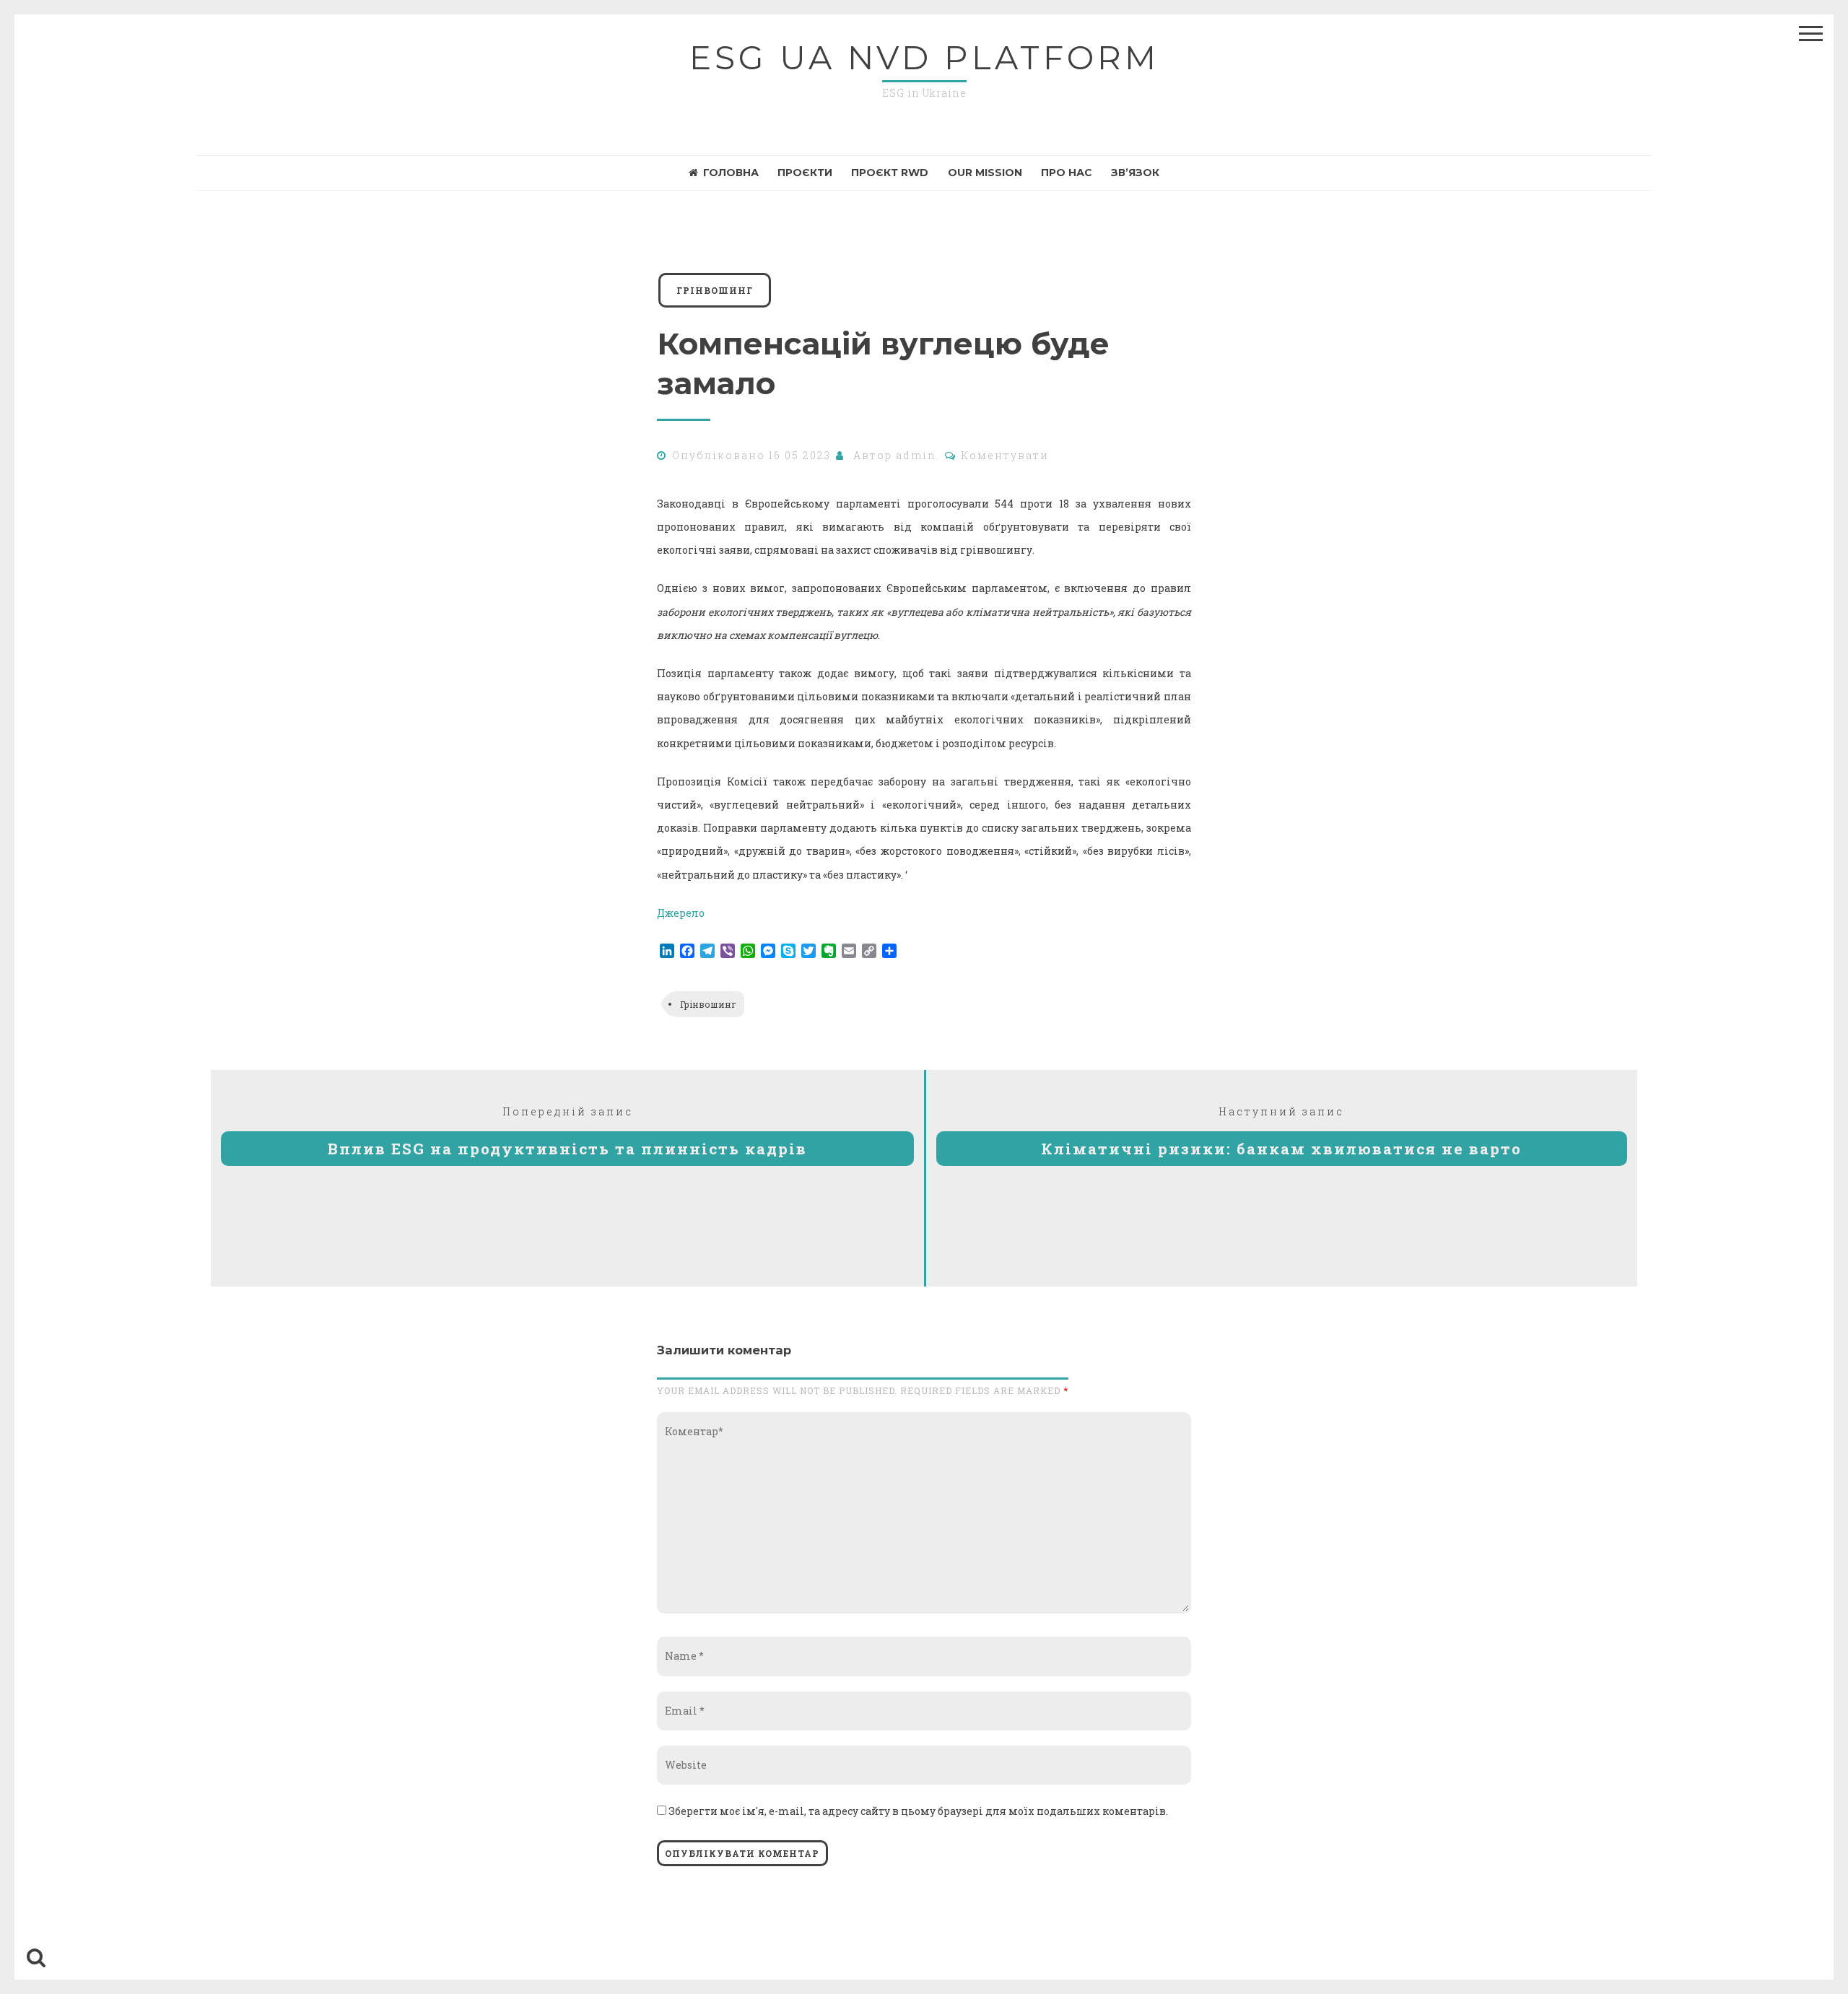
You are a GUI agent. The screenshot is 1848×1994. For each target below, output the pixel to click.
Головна (731, 173)
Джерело (681, 913)
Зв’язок (1135, 173)
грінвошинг (715, 290)
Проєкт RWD (890, 173)
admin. (918, 455)
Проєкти (805, 173)
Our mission (985, 173)
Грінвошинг (708, 1004)
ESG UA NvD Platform (924, 57)
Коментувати (1005, 455)
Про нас (1067, 173)
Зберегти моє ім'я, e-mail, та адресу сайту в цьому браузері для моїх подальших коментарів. (918, 1811)
